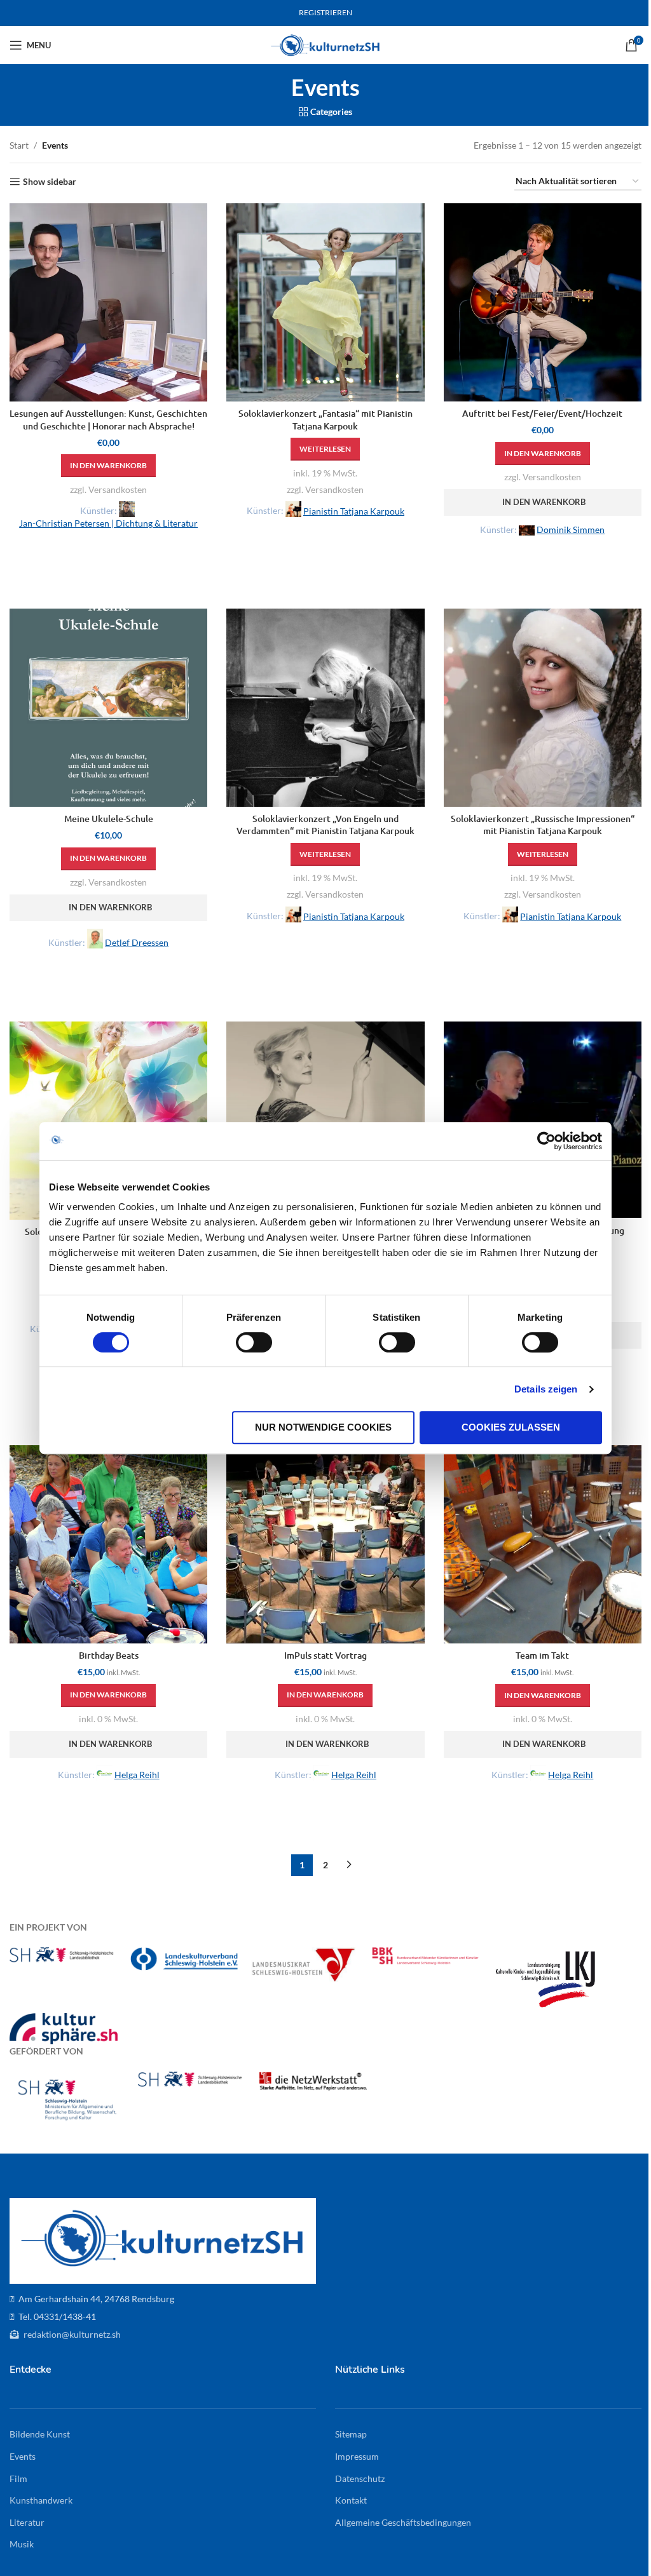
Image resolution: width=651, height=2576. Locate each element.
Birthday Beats (109, 1655)
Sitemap (351, 2434)
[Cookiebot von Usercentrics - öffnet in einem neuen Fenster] (546, 1141)
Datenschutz (360, 2478)
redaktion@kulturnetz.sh (71, 2334)
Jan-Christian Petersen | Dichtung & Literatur (108, 523)
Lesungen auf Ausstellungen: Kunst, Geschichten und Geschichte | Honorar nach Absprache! (108, 420)
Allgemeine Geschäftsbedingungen (403, 2522)
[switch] (254, 1342)
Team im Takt (542, 1655)
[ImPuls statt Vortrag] (325, 1544)
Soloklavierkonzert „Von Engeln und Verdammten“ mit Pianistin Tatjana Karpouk (325, 825)
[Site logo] (326, 44)
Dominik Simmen (571, 529)
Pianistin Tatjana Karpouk (354, 511)
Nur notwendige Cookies (323, 1427)
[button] (108, 466)
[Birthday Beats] (108, 1544)
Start (19, 145)
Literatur (27, 2522)
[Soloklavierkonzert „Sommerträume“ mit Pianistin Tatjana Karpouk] (108, 1120)
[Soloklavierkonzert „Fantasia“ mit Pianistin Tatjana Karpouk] (325, 302)
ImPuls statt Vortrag (325, 1655)
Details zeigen (546, 1389)
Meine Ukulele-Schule (109, 819)
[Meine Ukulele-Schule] (108, 707)
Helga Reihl (137, 1775)
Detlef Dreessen (137, 942)
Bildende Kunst (40, 2434)
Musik (22, 2544)
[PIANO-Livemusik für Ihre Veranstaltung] (543, 1120)
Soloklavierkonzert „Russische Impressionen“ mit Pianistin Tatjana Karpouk (543, 825)
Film (18, 2478)
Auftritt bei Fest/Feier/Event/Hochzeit (542, 413)
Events (23, 2456)
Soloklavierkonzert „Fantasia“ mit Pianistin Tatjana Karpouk (325, 420)
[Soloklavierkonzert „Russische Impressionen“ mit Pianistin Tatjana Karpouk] (543, 707)
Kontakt (351, 2500)
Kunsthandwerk (41, 2500)
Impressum (357, 2456)
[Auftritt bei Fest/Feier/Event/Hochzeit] (543, 302)
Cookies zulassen (511, 1427)
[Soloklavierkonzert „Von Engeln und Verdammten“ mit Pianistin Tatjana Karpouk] (325, 707)
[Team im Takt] (543, 1544)
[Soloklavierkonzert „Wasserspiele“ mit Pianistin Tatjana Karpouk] (325, 1120)
